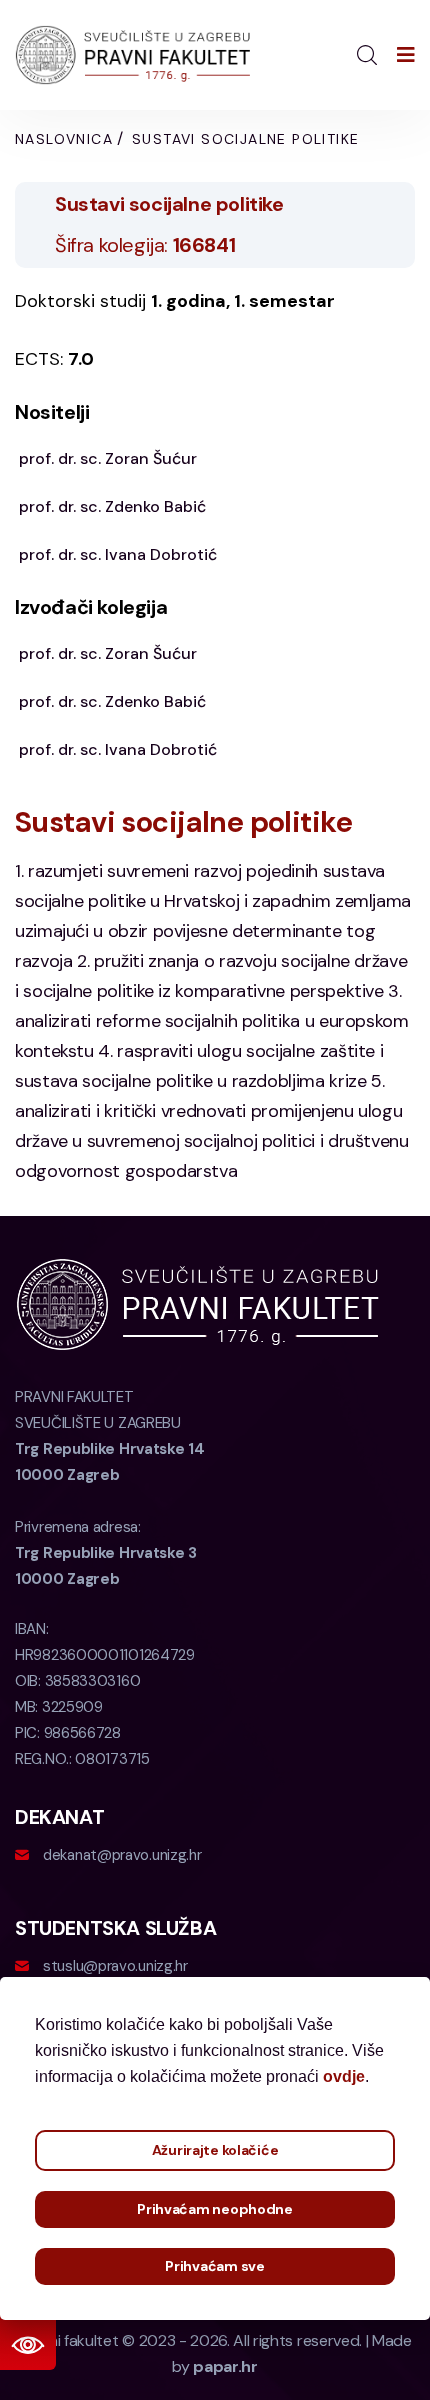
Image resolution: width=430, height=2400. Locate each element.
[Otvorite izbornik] (406, 55)
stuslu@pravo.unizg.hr (115, 1966)
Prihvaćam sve (214, 2266)
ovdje (344, 2076)
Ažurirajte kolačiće (215, 2150)
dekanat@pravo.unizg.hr (122, 1855)
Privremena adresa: (106, 1553)
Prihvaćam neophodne (215, 2209)
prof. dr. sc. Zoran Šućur (108, 458)
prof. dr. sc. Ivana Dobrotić (118, 554)
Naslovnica (64, 139)
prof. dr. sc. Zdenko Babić (112, 506)
